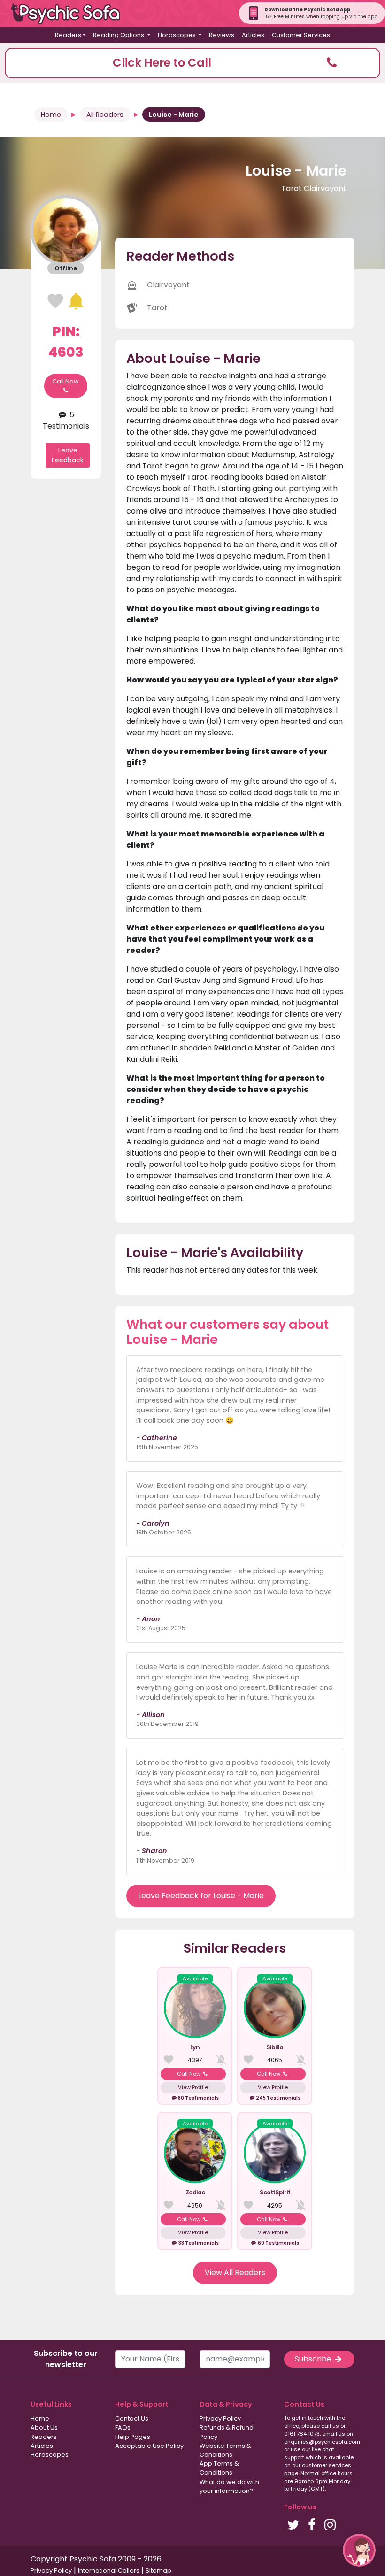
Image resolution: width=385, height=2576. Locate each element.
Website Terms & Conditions (225, 2450)
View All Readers (235, 2273)
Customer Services (301, 35)
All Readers (105, 115)
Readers (44, 2437)
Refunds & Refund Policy (227, 2432)
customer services (327, 2465)
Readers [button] (68, 35)
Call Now (65, 381)
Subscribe (314, 2359)
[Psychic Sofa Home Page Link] (70, 13)
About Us (44, 2427)
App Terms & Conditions (219, 2468)
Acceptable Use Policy (149, 2446)
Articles (253, 35)
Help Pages (133, 2437)
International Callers (109, 2571)
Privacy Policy (220, 2419)
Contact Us (132, 2419)
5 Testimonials (66, 420)
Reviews (222, 35)
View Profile (193, 2087)
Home (51, 115)
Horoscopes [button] (177, 35)
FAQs (123, 2427)
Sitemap (158, 2571)
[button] (192, 63)
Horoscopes (50, 2455)
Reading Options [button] (119, 35)
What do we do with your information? (229, 2486)
